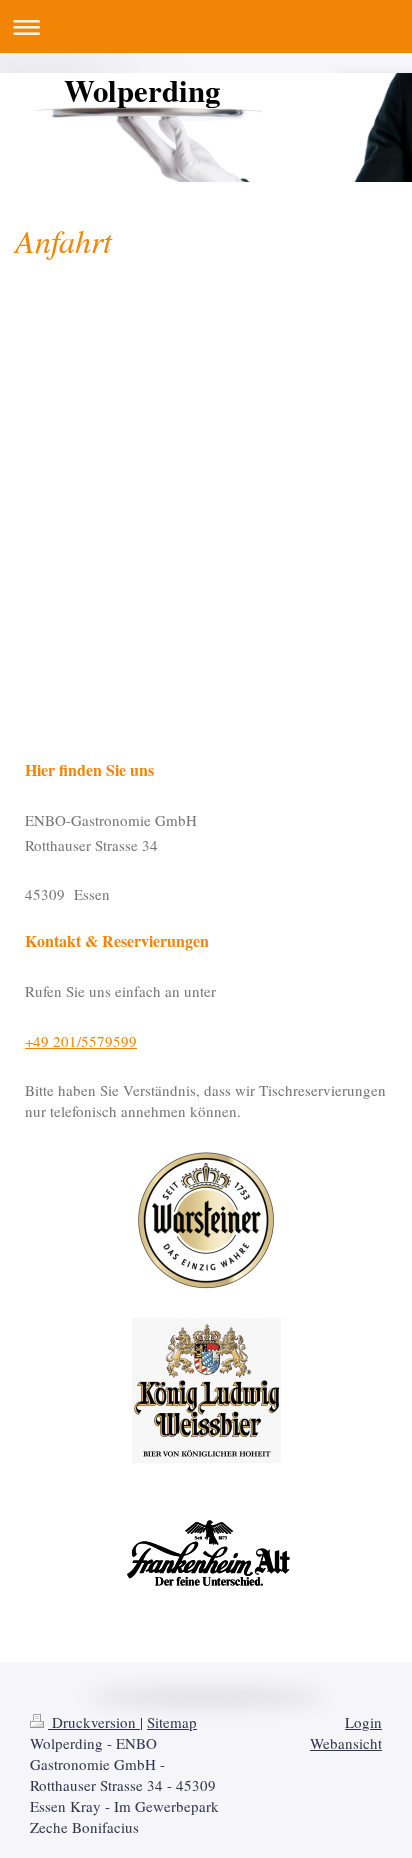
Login (363, 1722)
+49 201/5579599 (81, 1041)
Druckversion (94, 1722)
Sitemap (172, 1722)
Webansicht (346, 1743)
